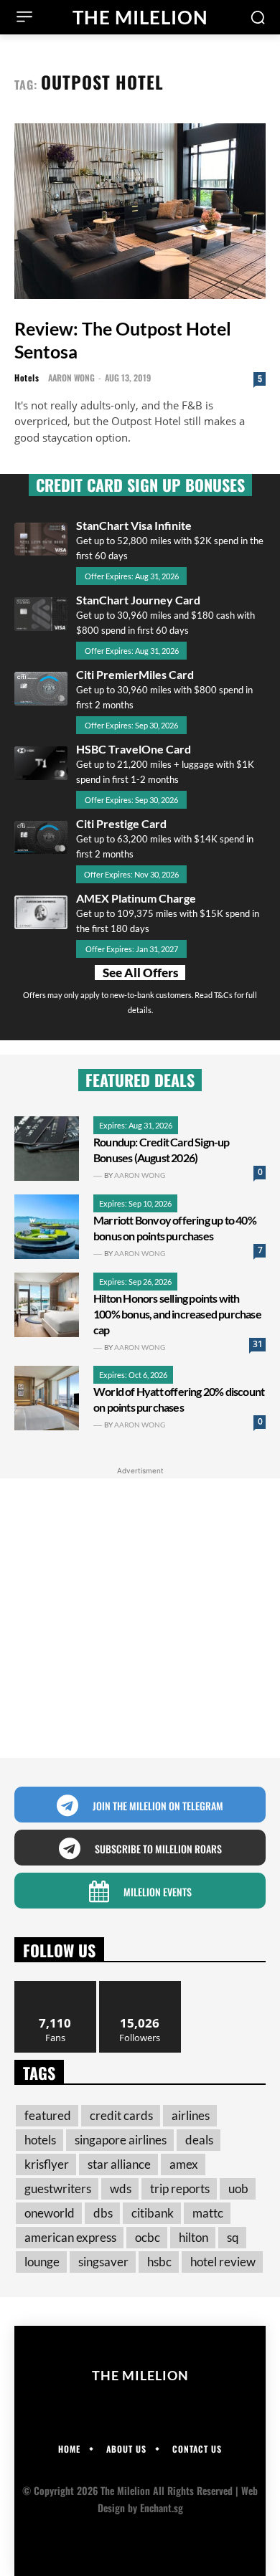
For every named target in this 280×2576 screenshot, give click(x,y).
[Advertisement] (140, 1618)
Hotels (27, 378)
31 (258, 1344)
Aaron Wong (71, 377)
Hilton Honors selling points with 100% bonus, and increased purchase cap (177, 1314)
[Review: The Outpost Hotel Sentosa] (140, 211)
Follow (140, 1986)
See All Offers (140, 973)
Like (56, 1986)
